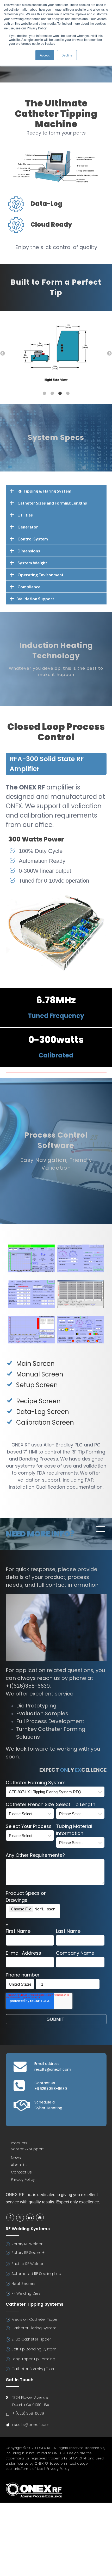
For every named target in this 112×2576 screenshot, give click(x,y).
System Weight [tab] (32, 563)
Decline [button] (67, 55)
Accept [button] (45, 55)
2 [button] (52, 393)
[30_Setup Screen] (32, 1305)
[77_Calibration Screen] (80, 1340)
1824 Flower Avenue (30, 2398)
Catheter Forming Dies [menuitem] (33, 2369)
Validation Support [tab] (36, 599)
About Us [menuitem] (19, 2165)
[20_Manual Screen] (80, 1269)
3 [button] (60, 393)
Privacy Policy (58, 2469)
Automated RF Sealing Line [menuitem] (36, 2274)
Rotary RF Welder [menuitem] (27, 2244)
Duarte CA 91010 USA (31, 2405)
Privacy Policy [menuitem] (23, 2179)
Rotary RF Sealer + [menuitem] (28, 2253)
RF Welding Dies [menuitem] (26, 2293)
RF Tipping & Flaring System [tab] (44, 491)
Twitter (20, 2218)
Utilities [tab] (25, 515)
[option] (56, 348)
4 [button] (68, 393)
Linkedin (30, 2217)
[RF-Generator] (56, 969)
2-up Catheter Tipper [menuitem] (31, 2339)
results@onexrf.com (53, 2069)
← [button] (3, 354)
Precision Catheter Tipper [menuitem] (35, 2319)
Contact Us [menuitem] (21, 2172)
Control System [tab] (33, 539)
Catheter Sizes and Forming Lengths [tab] (52, 503)
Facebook (10, 2217)
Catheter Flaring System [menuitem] (34, 2328)
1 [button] (44, 393)
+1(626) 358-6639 (51, 2089)
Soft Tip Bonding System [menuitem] (34, 2349)
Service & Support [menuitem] (27, 2149)
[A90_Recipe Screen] (80, 1305)
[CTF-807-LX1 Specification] (56, 180)
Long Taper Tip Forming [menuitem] (33, 2359)
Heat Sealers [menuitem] (23, 2284)
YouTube (40, 2217)
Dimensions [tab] (29, 551)
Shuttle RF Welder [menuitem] (27, 2264)
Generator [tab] (28, 527)
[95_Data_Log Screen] (32, 1340)
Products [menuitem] (19, 2143)
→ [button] (109, 354)
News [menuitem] (16, 2158)
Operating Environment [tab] (41, 575)
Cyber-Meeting (48, 2108)
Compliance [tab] (29, 587)
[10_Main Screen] (32, 1269)
